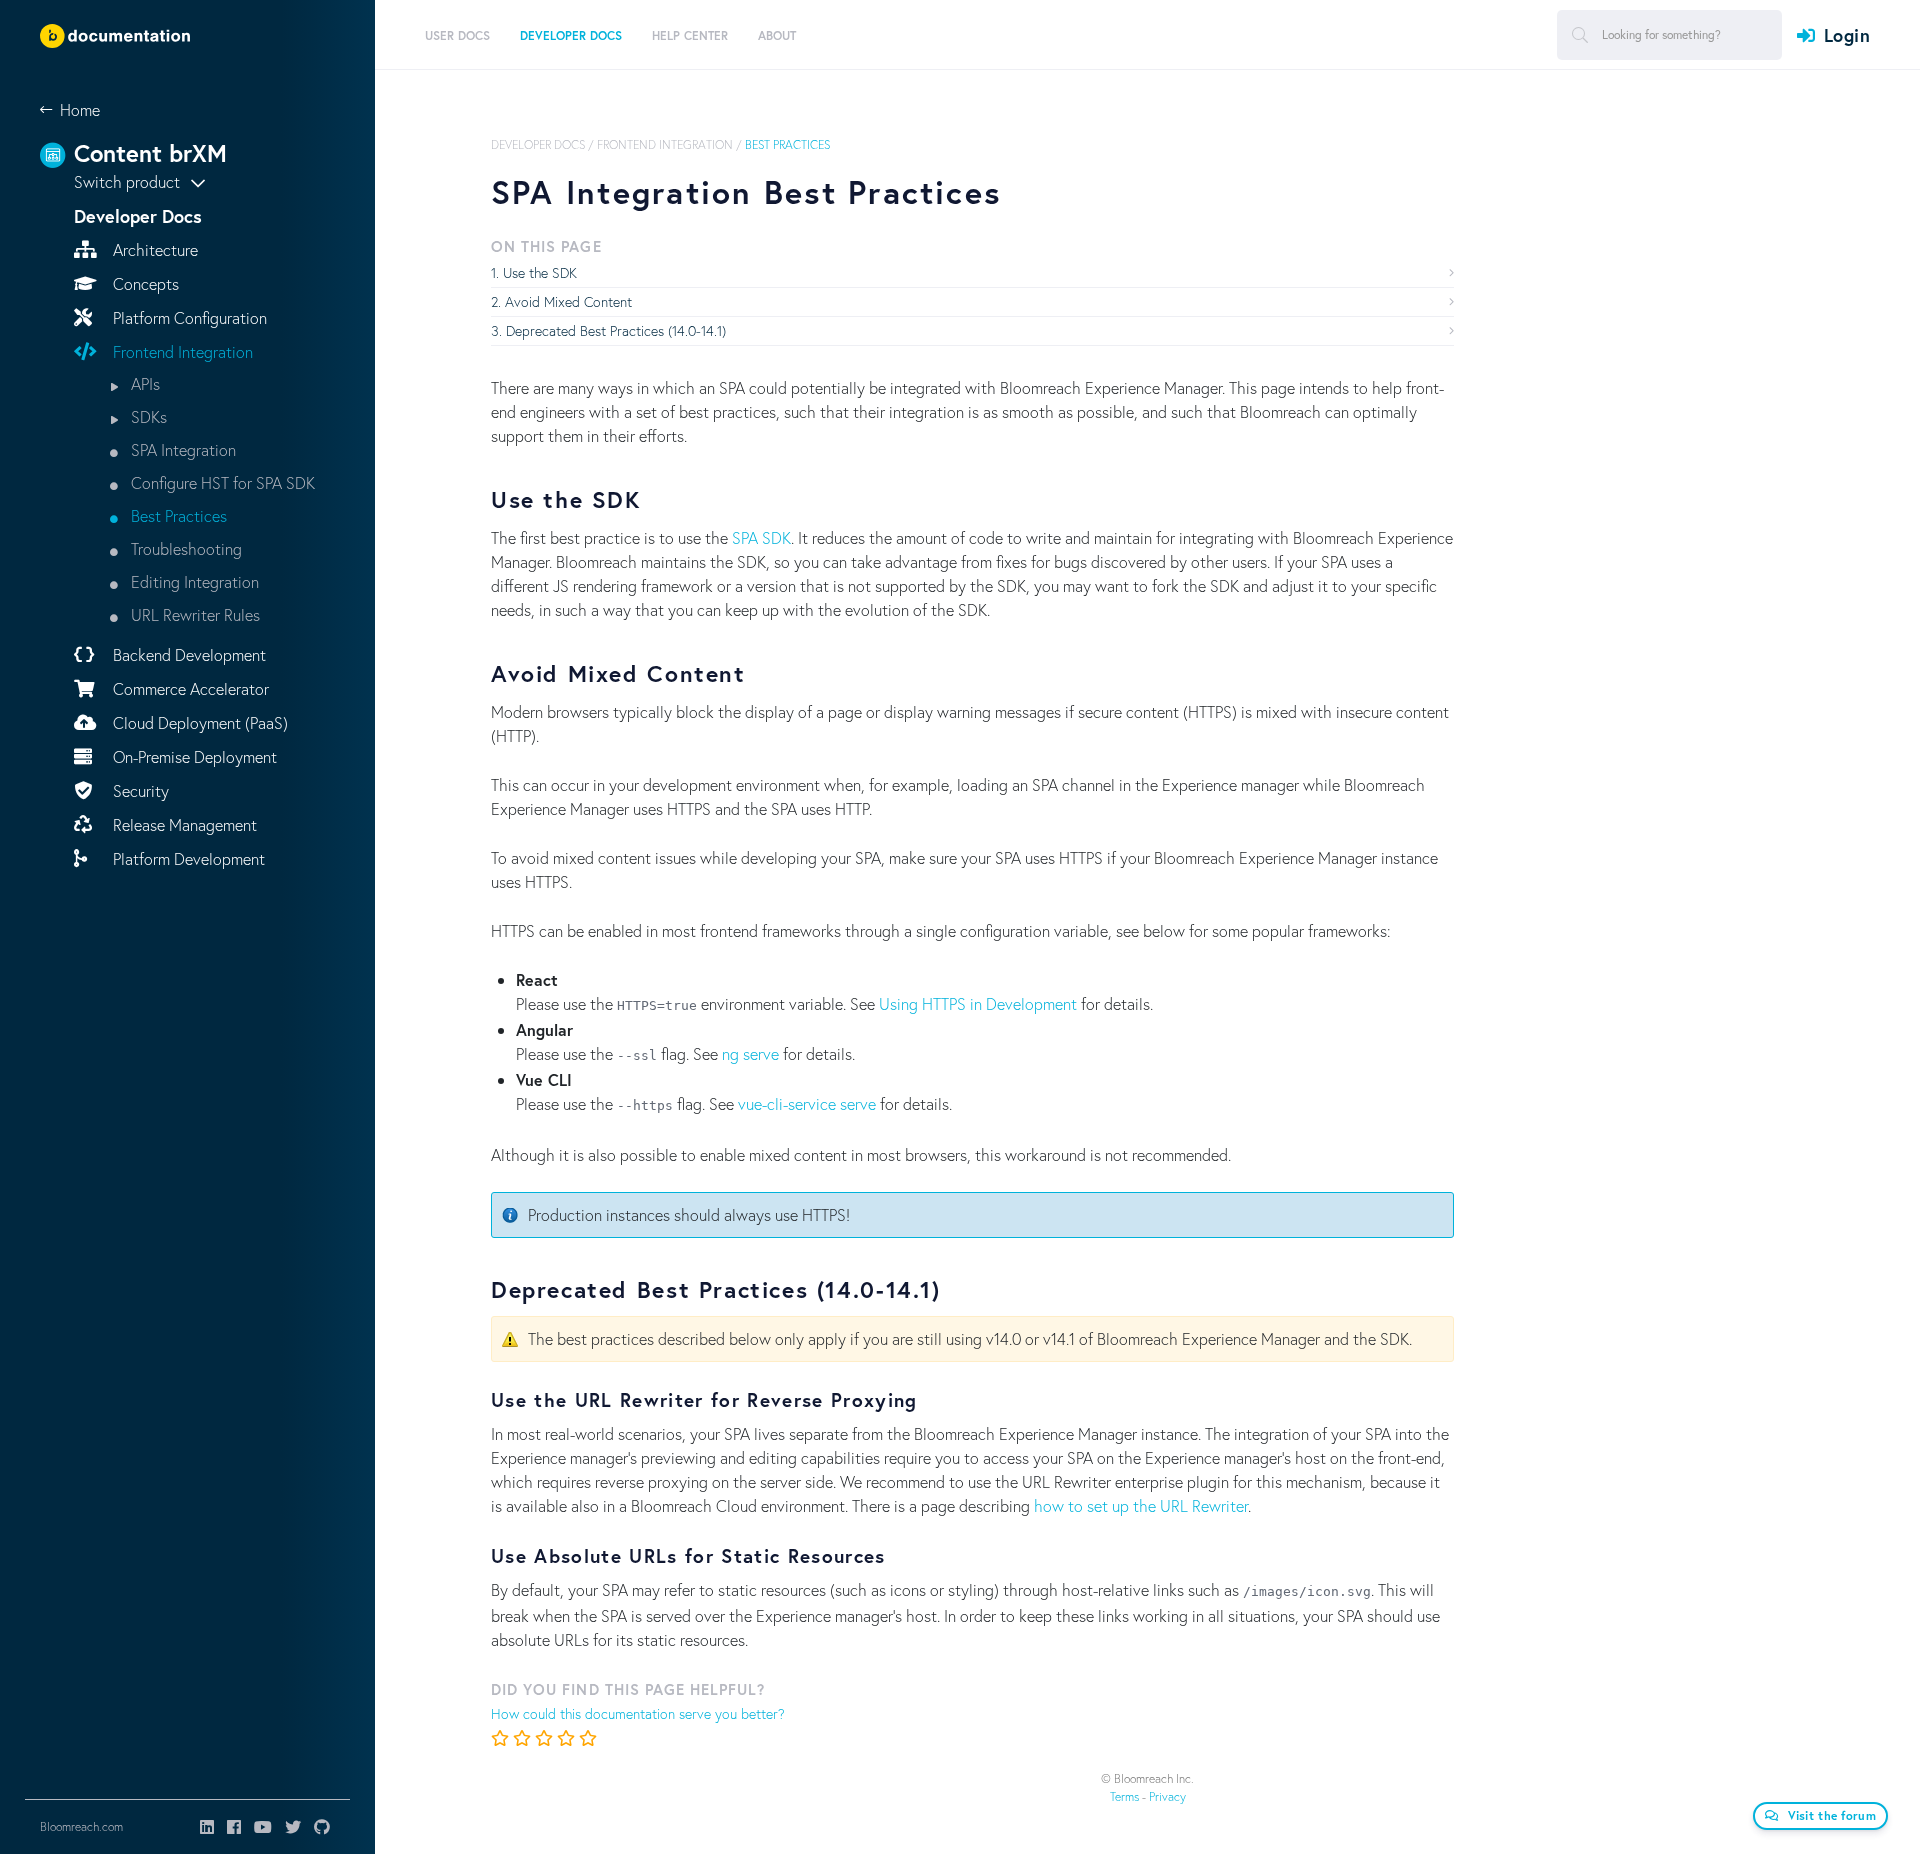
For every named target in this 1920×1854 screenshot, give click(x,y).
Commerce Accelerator (189, 688)
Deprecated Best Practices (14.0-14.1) (616, 330)
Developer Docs (538, 144)
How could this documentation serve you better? (638, 1713)
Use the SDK (540, 272)
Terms (1124, 1796)
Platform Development (187, 858)
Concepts (144, 283)
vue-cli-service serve (807, 1103)
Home (80, 109)
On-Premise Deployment (193, 756)
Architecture (153, 249)
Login (1847, 35)
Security (139, 790)
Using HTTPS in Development (978, 1003)
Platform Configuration (188, 317)
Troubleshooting (184, 548)
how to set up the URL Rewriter (1141, 1505)
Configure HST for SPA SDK (221, 482)
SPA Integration (181, 449)
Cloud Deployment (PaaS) (198, 722)
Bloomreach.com (81, 1826)
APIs (143, 383)
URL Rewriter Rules (193, 614)
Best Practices (177, 515)
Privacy (1167, 1796)
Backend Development (187, 654)
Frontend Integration (181, 351)
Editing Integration (193, 581)
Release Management (183, 824)
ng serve (750, 1053)
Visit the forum (1832, 1815)
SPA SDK (761, 537)
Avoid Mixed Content (568, 301)
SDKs (147, 416)
